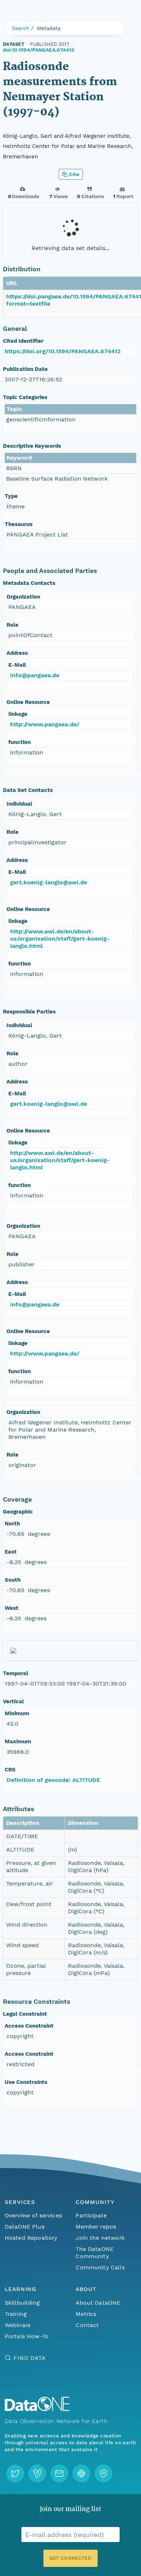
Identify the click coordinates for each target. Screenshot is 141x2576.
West (12, 1608)
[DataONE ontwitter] (15, 2474)
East (11, 1552)
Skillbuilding (22, 2303)
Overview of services (33, 2215)
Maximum (18, 1742)
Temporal (16, 1673)
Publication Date (25, 369)
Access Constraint (29, 2026)
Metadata (49, 28)
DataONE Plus (25, 2227)
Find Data (29, 2358)
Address (17, 653)
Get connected (70, 2558)
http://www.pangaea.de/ (45, 724)
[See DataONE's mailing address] (103, 2474)
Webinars (18, 2325)
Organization (23, 597)
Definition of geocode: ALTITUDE (53, 1780)
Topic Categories (25, 397)
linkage (18, 714)
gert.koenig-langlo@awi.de (49, 882)
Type (11, 496)
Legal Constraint (25, 2014)
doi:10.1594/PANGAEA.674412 (39, 50)
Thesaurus (19, 524)
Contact (87, 2325)
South (13, 1580)
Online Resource (28, 702)
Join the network (100, 2238)
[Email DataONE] (59, 2474)
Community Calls (100, 2267)
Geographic (18, 1512)
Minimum (17, 1713)
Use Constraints (26, 2082)
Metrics (86, 2314)
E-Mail (17, 665)
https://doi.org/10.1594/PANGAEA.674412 (63, 351)
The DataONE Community (95, 2253)
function (20, 742)
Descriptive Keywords (32, 446)
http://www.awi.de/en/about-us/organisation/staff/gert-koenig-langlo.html (60, 939)
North (12, 1524)
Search (21, 28)
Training (16, 2314)
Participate (91, 2215)
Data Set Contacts (28, 790)
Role (12, 625)
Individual (19, 804)
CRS (10, 1770)
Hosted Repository (31, 2238)
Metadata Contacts (29, 583)
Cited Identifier (23, 341)
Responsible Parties (29, 1012)
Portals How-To (27, 2336)
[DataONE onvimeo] (37, 2474)
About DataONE (98, 2303)
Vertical (13, 1701)
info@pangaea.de (35, 675)
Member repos (96, 2227)
